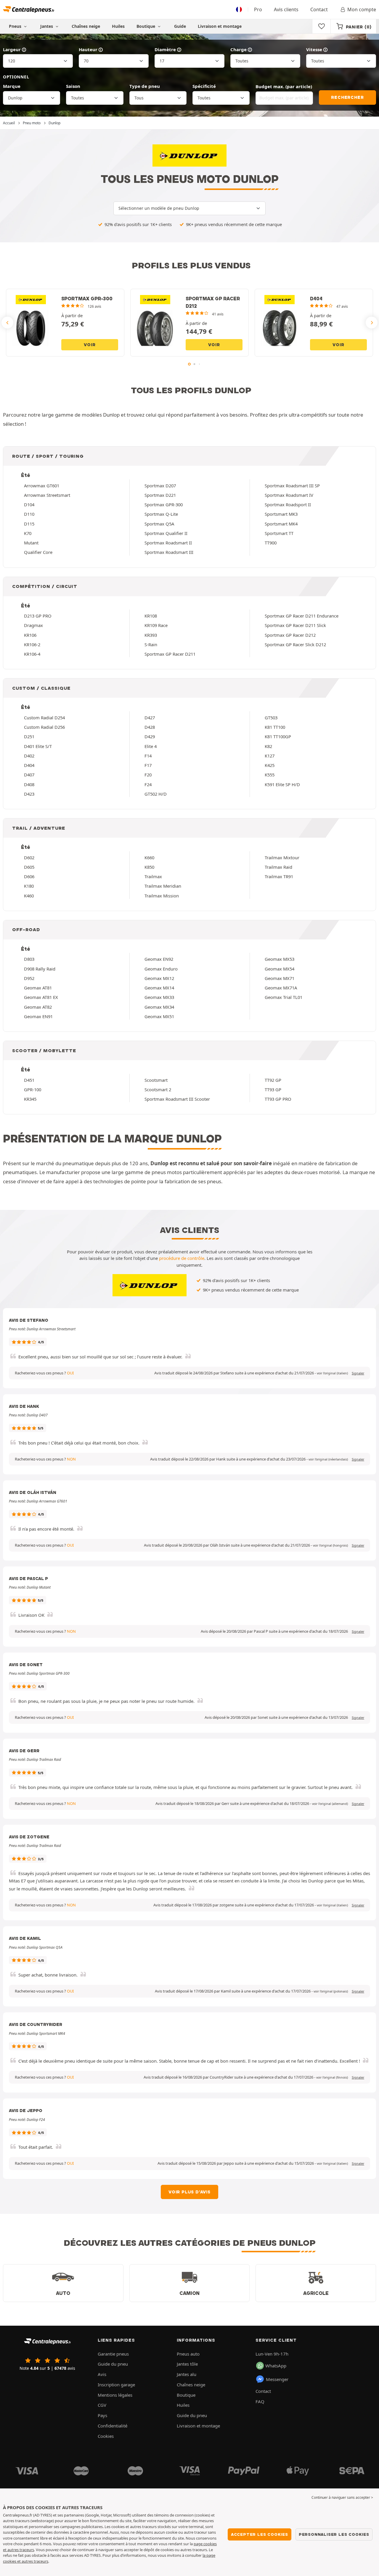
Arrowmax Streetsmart (47, 495)
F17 (148, 765)
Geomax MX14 (159, 988)
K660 (149, 857)
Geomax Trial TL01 (284, 997)
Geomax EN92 (159, 959)
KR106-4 (32, 654)
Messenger (277, 2379)
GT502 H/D (156, 794)
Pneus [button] (16, 26)
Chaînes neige (86, 26)
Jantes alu (187, 2374)
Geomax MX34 (159, 1007)
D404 (29, 765)
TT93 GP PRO (278, 1099)
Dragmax (33, 625)
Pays (102, 2415)
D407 (29, 775)
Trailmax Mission (162, 896)
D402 (29, 756)
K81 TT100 (275, 727)
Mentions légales (115, 2395)
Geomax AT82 (38, 1007)
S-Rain (151, 644)
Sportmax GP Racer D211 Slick (295, 625)
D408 (29, 784)
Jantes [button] (47, 26)
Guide (180, 26)
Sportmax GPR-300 (164, 504)
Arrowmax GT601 (42, 486)
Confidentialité (113, 2426)
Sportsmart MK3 (281, 514)
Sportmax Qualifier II (166, 533)
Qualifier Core (38, 552)
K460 (29, 896)
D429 (150, 736)
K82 (268, 746)
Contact (319, 9)
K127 (270, 756)
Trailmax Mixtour (282, 857)
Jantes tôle (187, 2364)
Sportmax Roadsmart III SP (292, 486)
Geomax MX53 (280, 959)
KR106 (30, 635)
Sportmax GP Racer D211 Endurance (302, 616)
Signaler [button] (358, 1373)
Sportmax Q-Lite (161, 514)
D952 (29, 978)
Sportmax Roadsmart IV (289, 495)
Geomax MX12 (159, 978)
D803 (29, 959)
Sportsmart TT (279, 533)
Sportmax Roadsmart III (169, 552)
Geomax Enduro (161, 969)
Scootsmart (156, 1080)
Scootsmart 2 (158, 1089)
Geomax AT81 (38, 988)
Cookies (106, 2436)
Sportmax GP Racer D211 (170, 654)
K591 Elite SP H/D (282, 784)
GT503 (271, 718)
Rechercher (347, 97)
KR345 (30, 1099)
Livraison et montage (220, 26)
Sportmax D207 (160, 486)
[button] (332, 1373)
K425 (270, 765)
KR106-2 (32, 644)
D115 (29, 524)
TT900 (271, 543)
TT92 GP (273, 1080)
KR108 (151, 616)
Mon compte (362, 9)
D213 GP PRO (38, 616)
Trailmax (153, 876)
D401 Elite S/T (38, 746)
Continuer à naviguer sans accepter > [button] (342, 2497)
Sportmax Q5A (159, 524)
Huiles (118, 26)
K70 (28, 533)
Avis (102, 2374)
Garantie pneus (113, 2354)
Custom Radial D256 (44, 727)
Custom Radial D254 (44, 718)
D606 (29, 876)
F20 (148, 775)
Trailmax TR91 (279, 876)
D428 (150, 727)
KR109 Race (156, 625)
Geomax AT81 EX (41, 997)
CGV (102, 2405)
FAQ (260, 2401)
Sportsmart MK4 (281, 524)
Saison (73, 86)
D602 (29, 857)
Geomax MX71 (280, 978)
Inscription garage (116, 2385)
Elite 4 (151, 746)
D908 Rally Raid (40, 969)
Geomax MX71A (281, 988)
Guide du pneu (113, 2364)
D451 (29, 1080)
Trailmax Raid (278, 867)
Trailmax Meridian (163, 886)
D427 (150, 718)
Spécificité (204, 86)
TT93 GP (273, 1089)
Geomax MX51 (159, 1016)
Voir (90, 345)
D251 (29, 736)
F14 (148, 756)
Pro (258, 9)
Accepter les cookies (260, 2534)
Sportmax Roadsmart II (168, 543)
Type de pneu (145, 86)
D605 (29, 867)
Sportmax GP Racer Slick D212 (295, 644)
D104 (29, 504)
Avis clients (286, 9)
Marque (12, 86)
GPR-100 (33, 1089)
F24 (148, 784)
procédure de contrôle (182, 1258)
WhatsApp (276, 2366)
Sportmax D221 (160, 495)
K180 (29, 886)
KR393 (151, 635)
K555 (270, 775)
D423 (29, 794)
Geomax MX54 (280, 969)
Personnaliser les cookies (334, 2534)
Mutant (31, 543)
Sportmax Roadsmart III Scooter (177, 1099)
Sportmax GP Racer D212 (290, 635)
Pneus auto (188, 2354)
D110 (29, 514)
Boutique (146, 26)
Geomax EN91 (38, 1016)
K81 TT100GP (278, 736)
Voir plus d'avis (189, 2192)
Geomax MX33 (159, 997)
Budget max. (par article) (284, 86)
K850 (149, 867)
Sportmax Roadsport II (288, 504)
